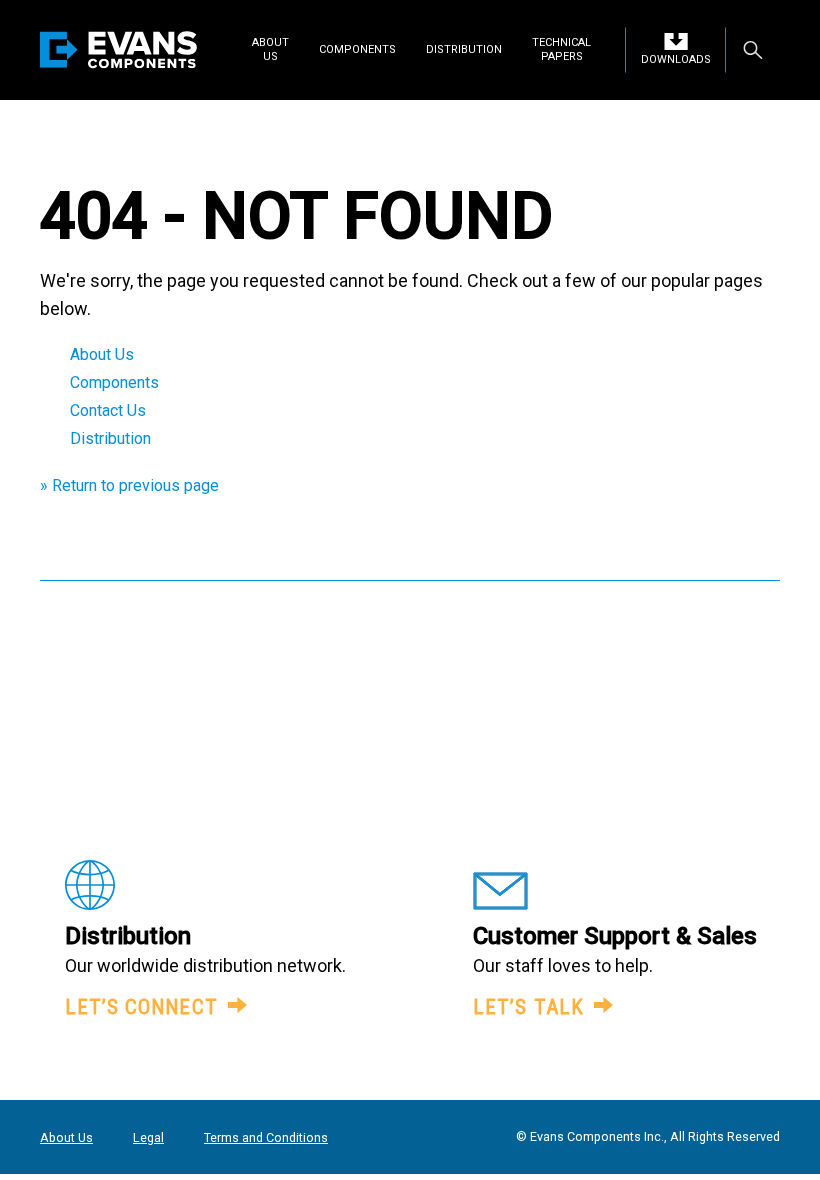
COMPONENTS (357, 49)
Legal (148, 1137)
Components (114, 382)
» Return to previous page (129, 485)
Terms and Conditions (266, 1137)
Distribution (110, 438)
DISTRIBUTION (464, 49)
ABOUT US (270, 49)
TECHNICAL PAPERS (561, 49)
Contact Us (108, 410)
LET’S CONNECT (141, 1007)
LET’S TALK (528, 1007)
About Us (102, 354)
